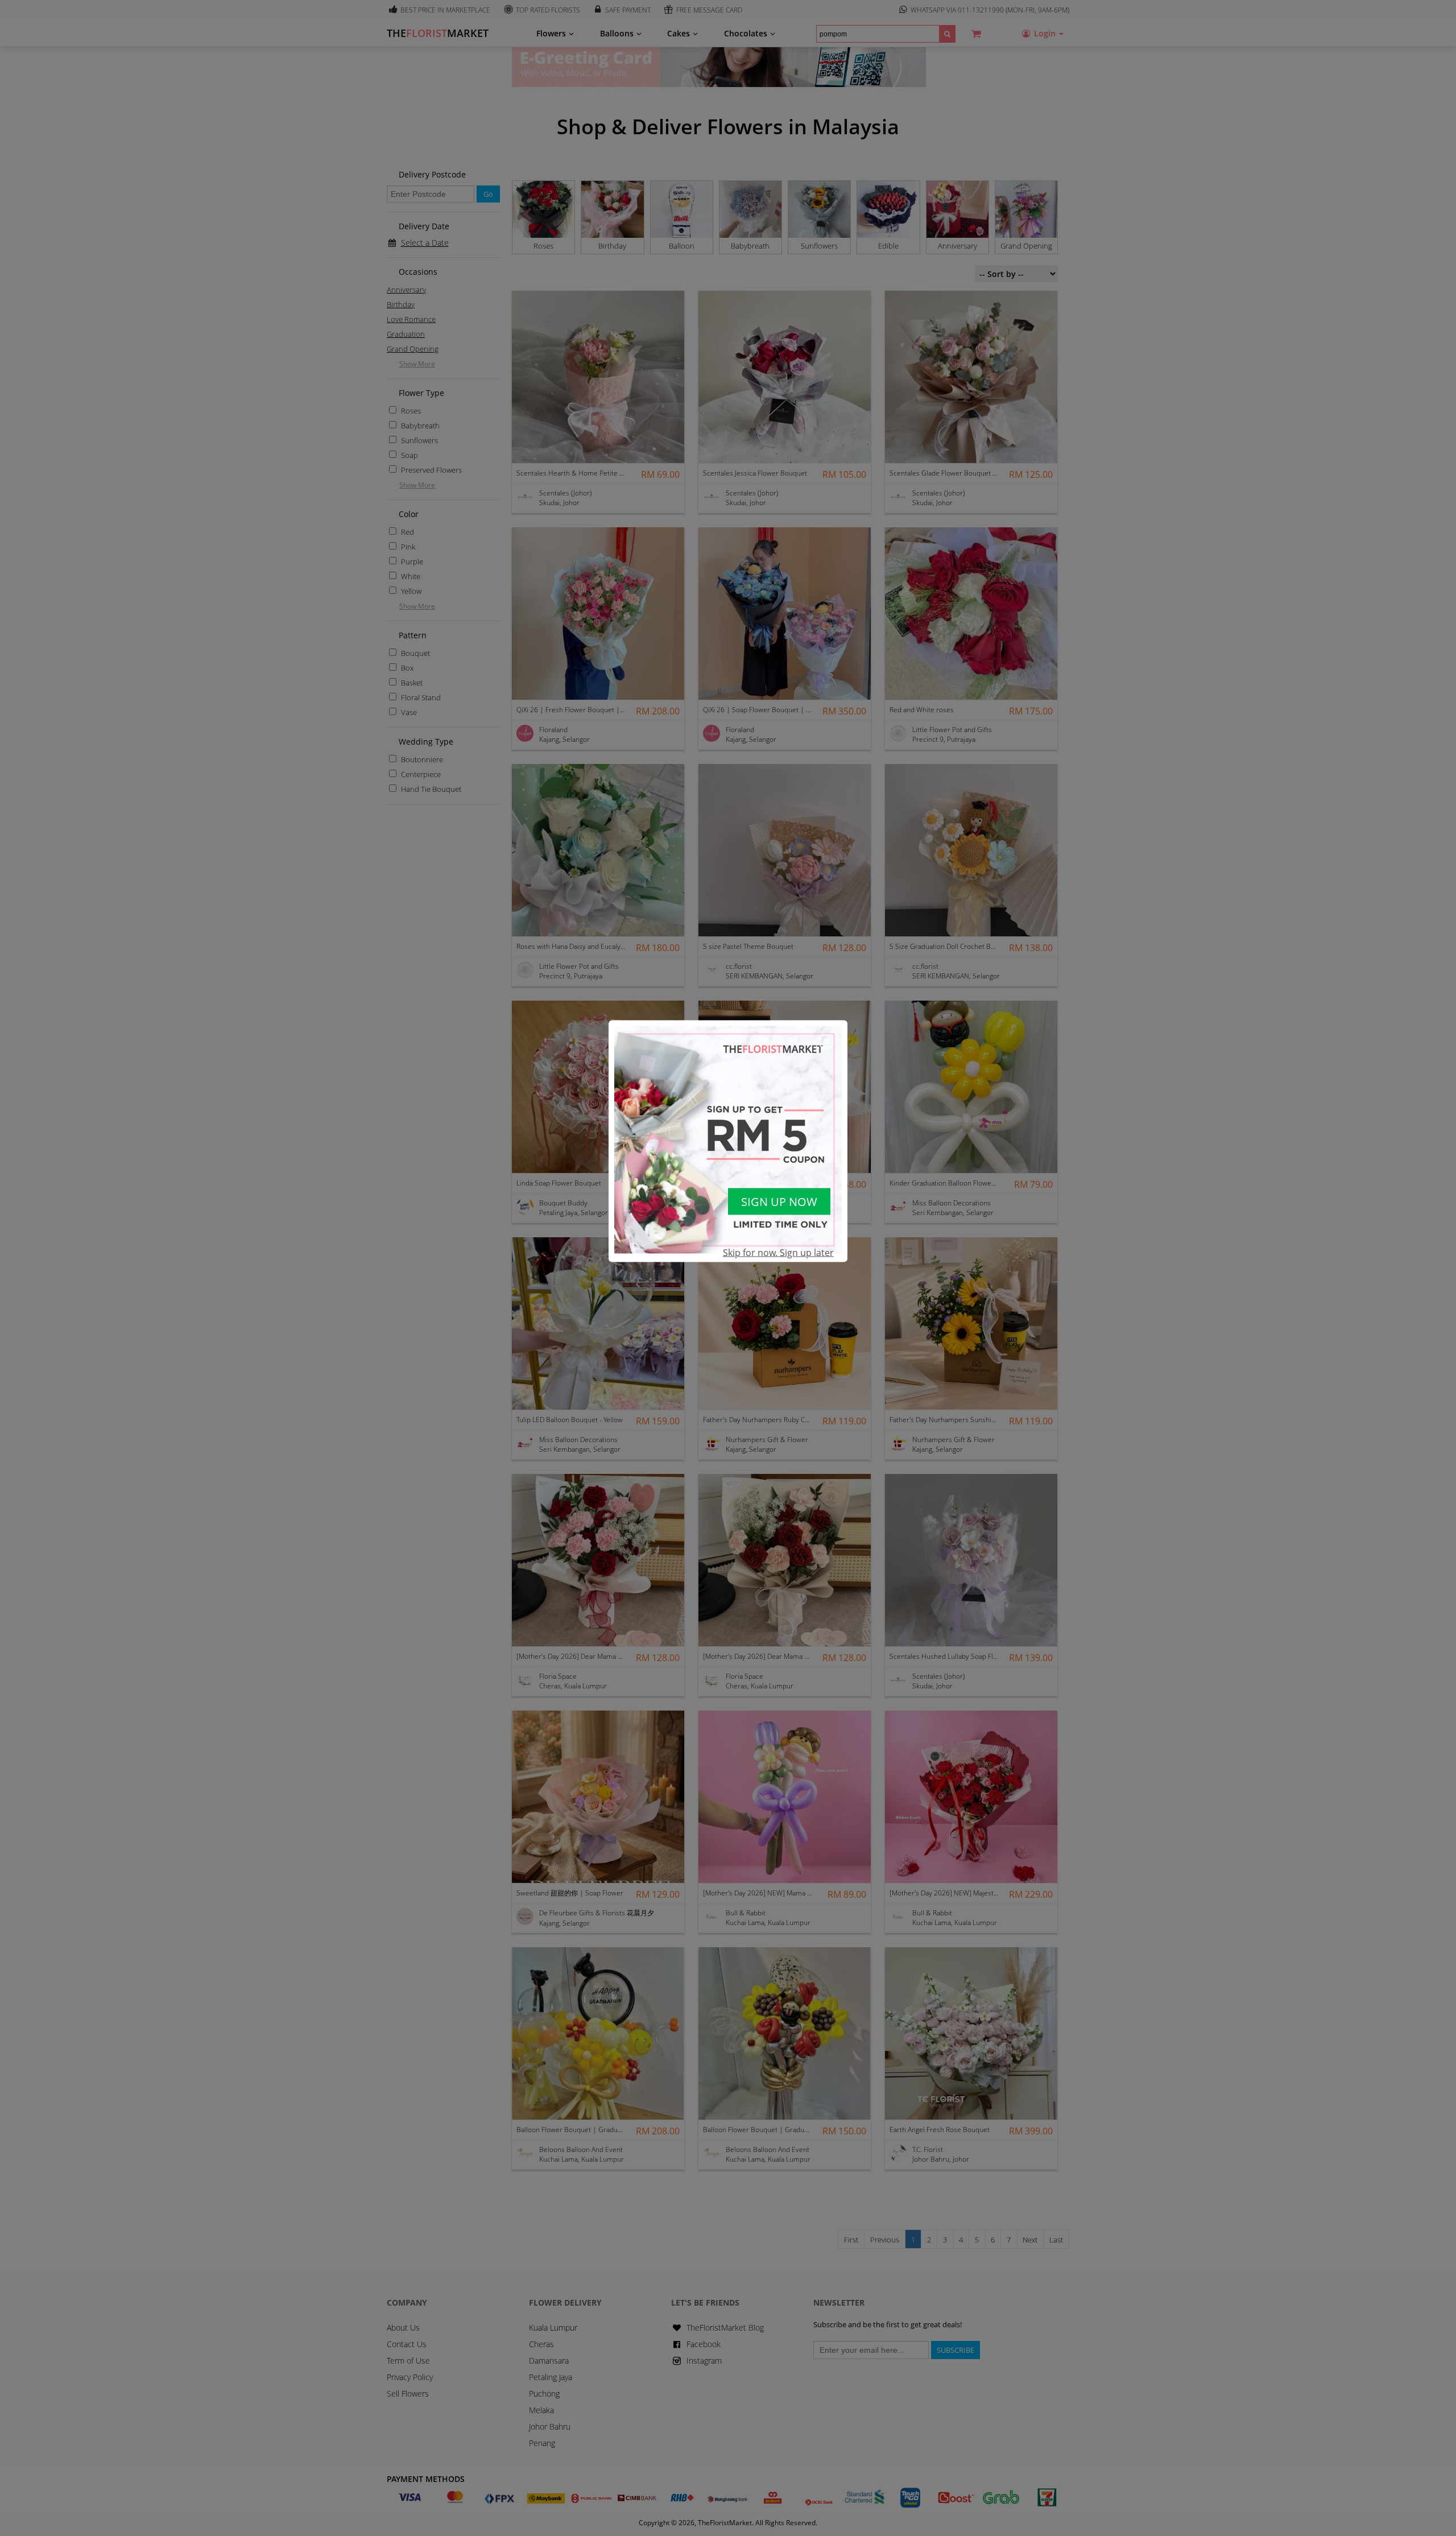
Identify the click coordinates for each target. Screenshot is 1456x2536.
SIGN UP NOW (779, 1202)
